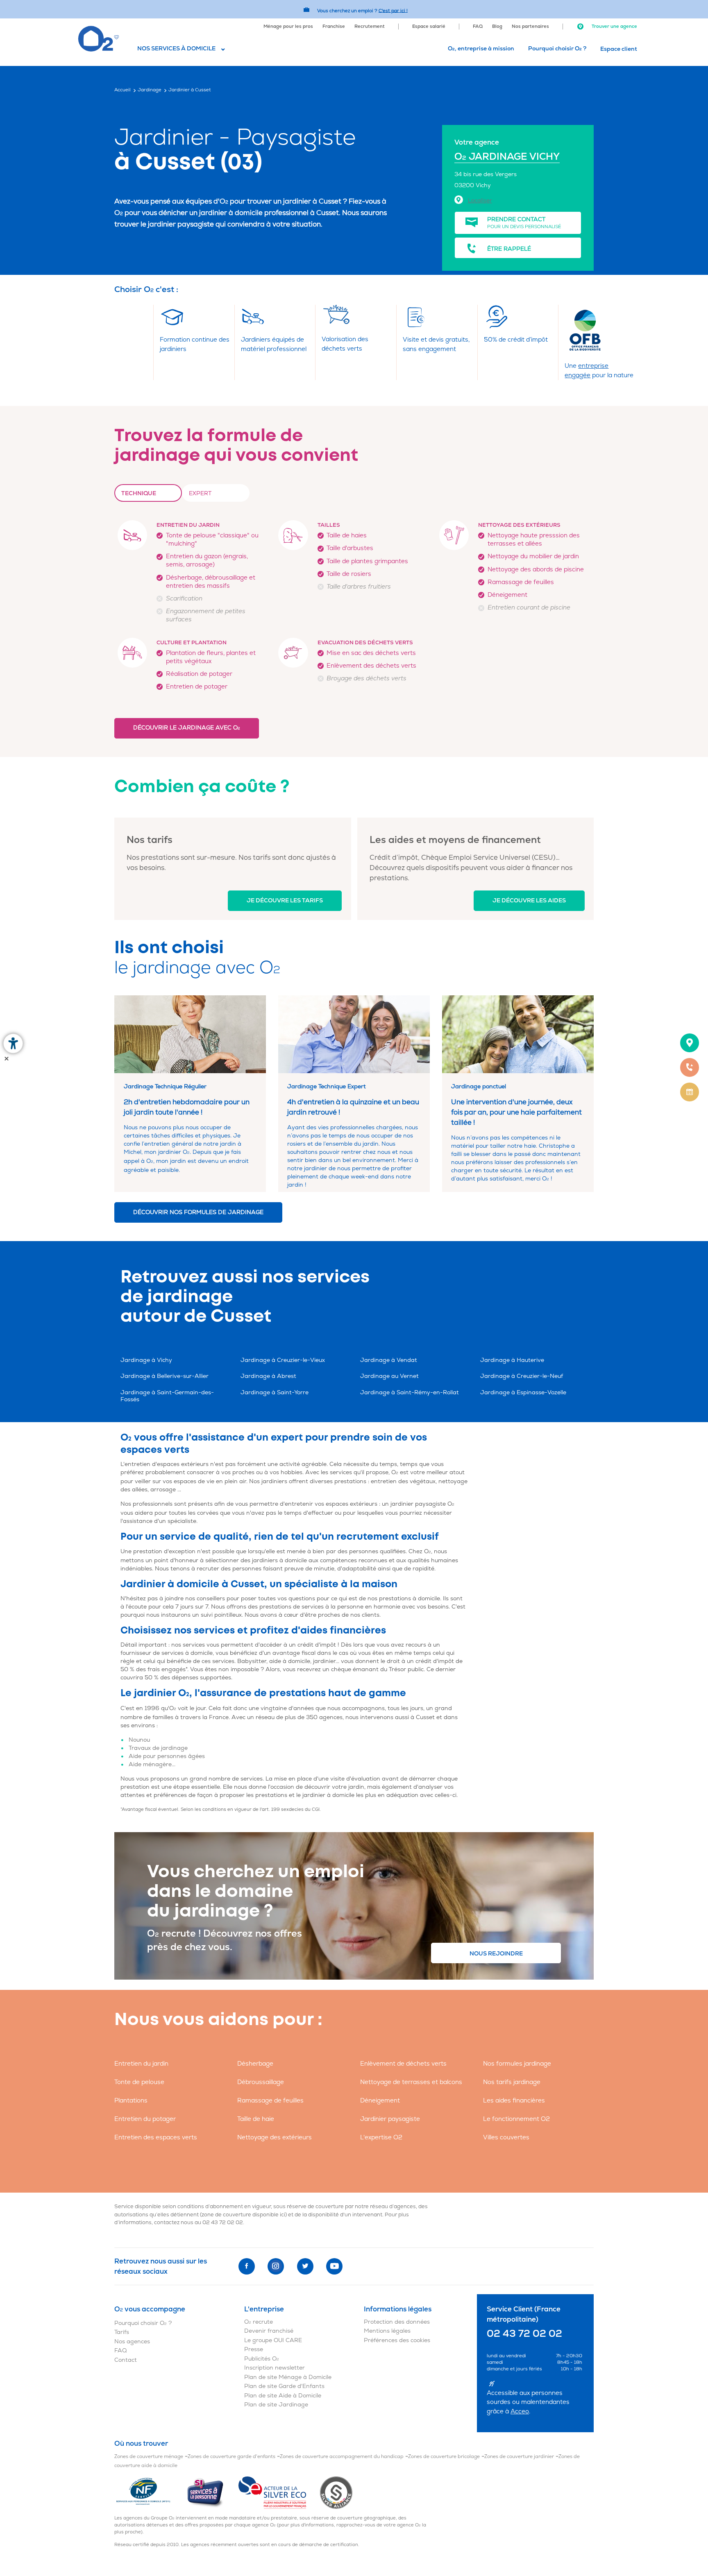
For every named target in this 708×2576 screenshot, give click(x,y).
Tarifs (122, 2332)
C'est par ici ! (393, 10)
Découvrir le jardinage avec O (187, 728)
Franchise (334, 26)
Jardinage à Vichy (146, 1360)
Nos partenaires (530, 26)
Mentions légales (387, 2331)
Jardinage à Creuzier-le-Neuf (522, 1376)
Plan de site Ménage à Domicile (288, 2377)
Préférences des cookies (397, 2340)
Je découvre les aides (529, 901)
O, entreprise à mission (481, 49)
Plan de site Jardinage (276, 2405)
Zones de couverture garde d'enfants (231, 2457)
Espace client (619, 49)
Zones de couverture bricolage (444, 2457)
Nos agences (132, 2342)
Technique (139, 493)
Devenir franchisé (269, 2331)
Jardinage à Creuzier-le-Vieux (283, 1360)
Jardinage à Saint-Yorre (275, 1392)
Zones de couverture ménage (149, 2457)
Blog (497, 26)
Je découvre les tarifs (285, 901)
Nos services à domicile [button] (176, 49)
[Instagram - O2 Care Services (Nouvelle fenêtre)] (276, 2266)
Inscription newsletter (275, 2368)
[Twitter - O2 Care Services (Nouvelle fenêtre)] (305, 2266)
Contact (126, 2360)
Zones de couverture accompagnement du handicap (342, 2457)
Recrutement (370, 26)
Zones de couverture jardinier (519, 2457)
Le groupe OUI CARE (273, 2340)
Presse (254, 2349)
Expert (200, 493)
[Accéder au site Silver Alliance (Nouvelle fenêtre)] (336, 2492)
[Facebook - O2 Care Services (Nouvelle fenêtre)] (247, 2266)
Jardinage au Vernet (389, 1376)
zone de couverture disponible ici (243, 2215)
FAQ (478, 26)
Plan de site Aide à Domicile (283, 2396)
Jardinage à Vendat (389, 1360)
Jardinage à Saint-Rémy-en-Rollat (410, 1392)
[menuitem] (288, 26)
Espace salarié (429, 26)
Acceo (520, 2412)
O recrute (259, 2322)
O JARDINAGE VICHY (507, 157)
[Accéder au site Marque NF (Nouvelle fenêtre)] (150, 2492)
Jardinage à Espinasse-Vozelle (523, 1392)
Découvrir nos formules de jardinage (198, 1212)
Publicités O (262, 2359)
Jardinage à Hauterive (512, 1360)
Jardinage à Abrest (268, 1376)
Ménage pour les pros (288, 26)
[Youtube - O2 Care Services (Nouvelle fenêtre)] (334, 2266)
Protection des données (397, 2322)
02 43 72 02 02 (223, 2223)
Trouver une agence (614, 26)
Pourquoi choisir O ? (557, 49)
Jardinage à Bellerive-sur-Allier (165, 1376)
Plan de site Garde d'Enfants (284, 2386)
